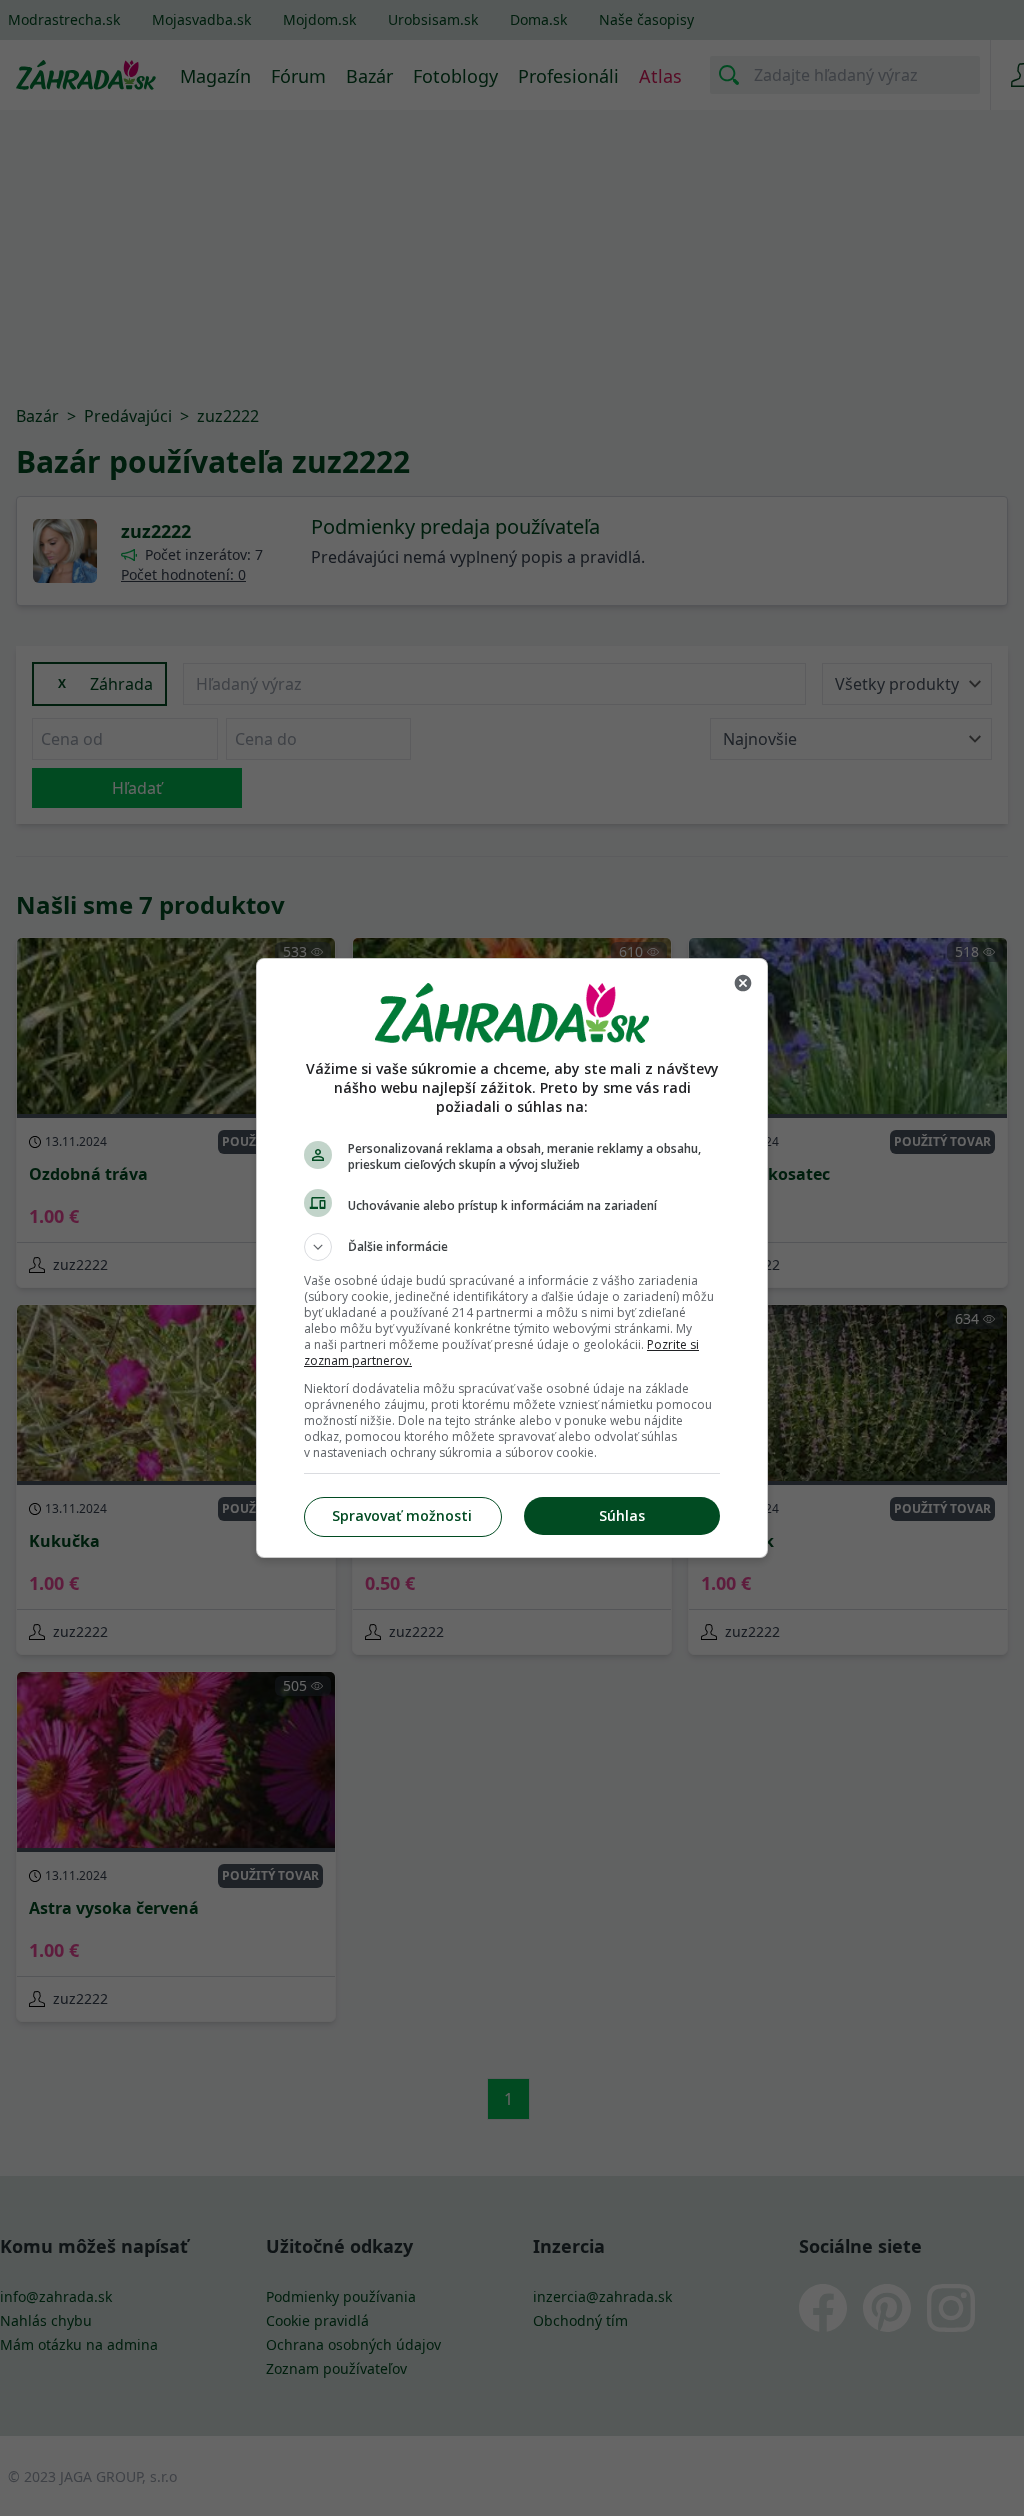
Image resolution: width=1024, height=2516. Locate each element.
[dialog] (512, 1258)
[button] (512, 1247)
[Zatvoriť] (743, 983)
